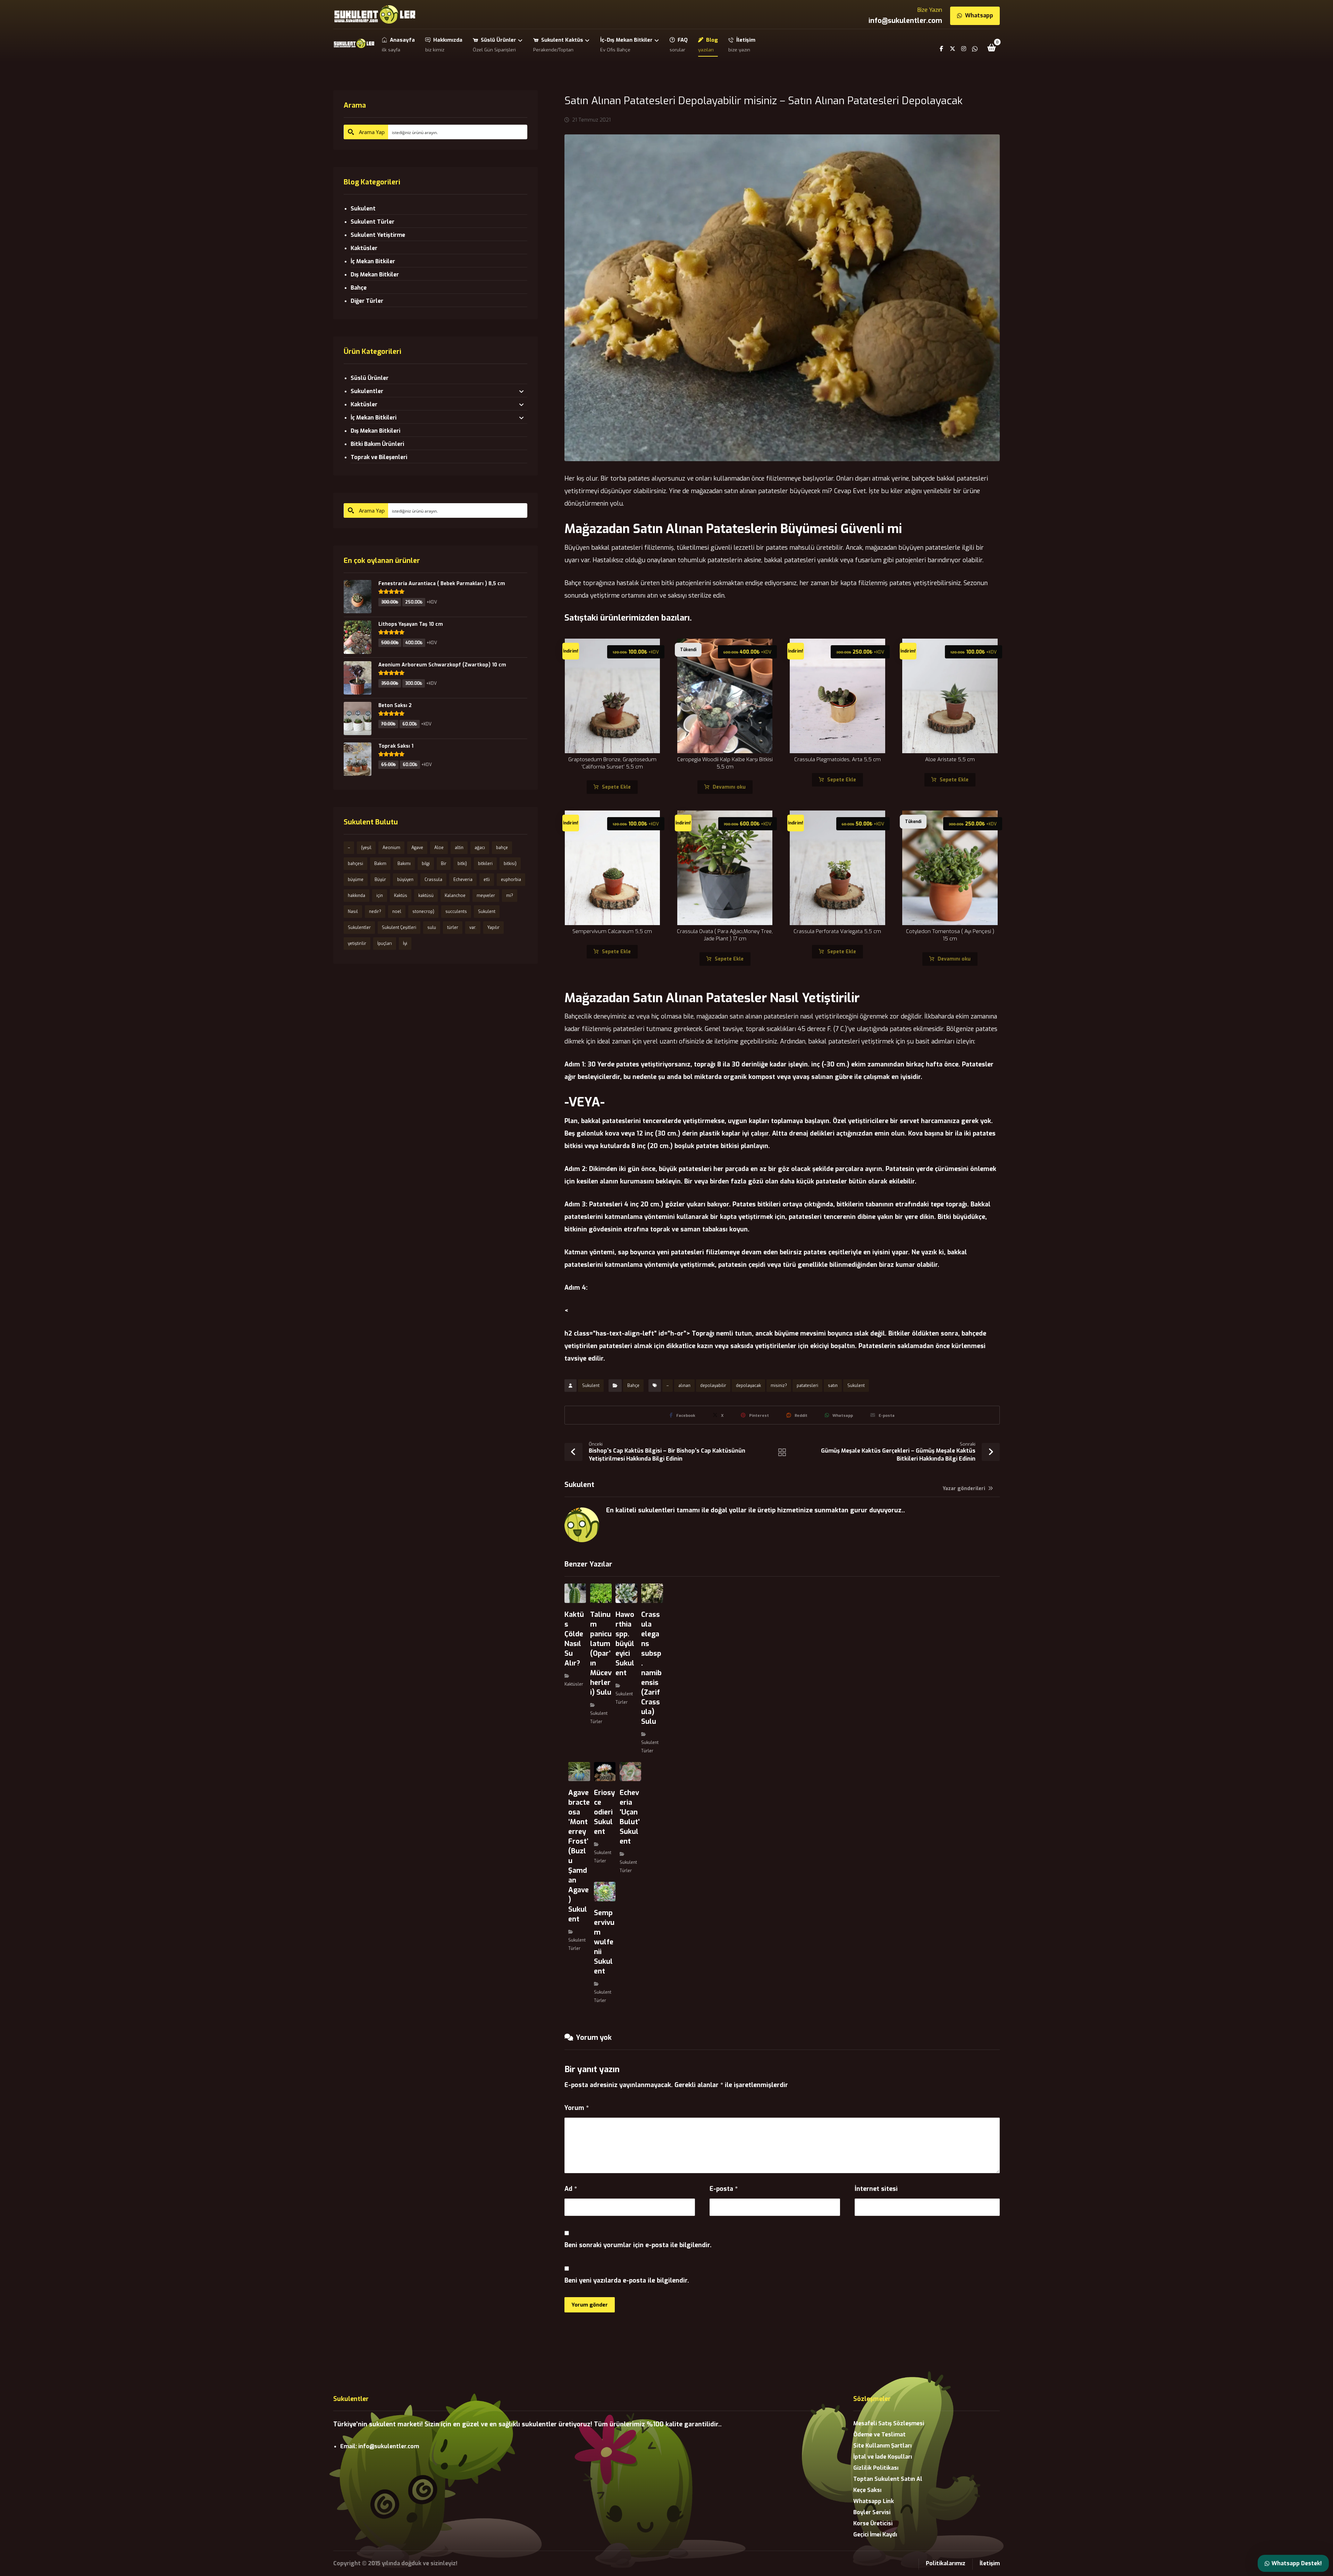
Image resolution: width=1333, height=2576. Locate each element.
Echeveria (463, 880)
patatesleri (807, 1386)
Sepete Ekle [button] (616, 787)
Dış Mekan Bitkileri (375, 431)
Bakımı (404, 864)
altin (459, 848)
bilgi (426, 864)
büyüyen (405, 880)
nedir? (375, 912)
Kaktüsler (574, 1684)
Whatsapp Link (874, 2501)
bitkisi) (510, 864)
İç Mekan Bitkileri (374, 418)
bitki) (462, 864)
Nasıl (353, 912)
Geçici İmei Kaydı (875, 2535)
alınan (684, 1386)
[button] (992, 48)
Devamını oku (729, 787)
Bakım (380, 864)
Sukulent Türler (372, 222)
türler (453, 928)
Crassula (433, 880)
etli (487, 880)
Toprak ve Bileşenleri (379, 457)
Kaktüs (401, 896)
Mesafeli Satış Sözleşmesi (889, 2423)
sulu (432, 928)
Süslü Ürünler (370, 378)
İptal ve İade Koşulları (883, 2457)
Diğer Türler (367, 301)
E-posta (724, 2189)
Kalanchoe (455, 896)
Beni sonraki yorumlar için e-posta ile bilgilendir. (638, 2245)
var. (473, 928)
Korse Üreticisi (873, 2523)
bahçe (502, 848)
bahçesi (355, 864)
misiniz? (779, 1386)
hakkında (357, 896)
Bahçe (633, 1386)
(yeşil (366, 848)
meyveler (486, 896)
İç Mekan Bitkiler (373, 261)
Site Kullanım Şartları (882, 2446)
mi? (510, 896)
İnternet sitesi (876, 2189)
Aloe (439, 848)
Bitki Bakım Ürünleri (377, 444)
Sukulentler (367, 391)
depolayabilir (713, 1386)
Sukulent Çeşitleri (399, 928)
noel (397, 912)
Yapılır (493, 928)
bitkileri (485, 864)
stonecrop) (423, 912)
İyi (405, 944)
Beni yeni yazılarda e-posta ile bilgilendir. (627, 2280)
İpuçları (385, 944)
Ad (571, 2189)
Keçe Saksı (867, 2490)
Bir (444, 864)
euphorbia (511, 880)
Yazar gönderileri (965, 1489)
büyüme (356, 880)
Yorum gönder (590, 2305)
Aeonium (391, 848)
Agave (417, 848)
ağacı (480, 848)
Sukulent (591, 1386)
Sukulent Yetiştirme (378, 235)
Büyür (380, 880)
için (380, 896)
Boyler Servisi (872, 2512)
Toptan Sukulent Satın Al (888, 2479)
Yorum (577, 2108)
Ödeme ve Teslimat (879, 2434)
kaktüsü (426, 896)
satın (833, 1386)
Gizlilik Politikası (876, 2468)
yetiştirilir (357, 944)
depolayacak (748, 1386)
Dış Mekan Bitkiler (375, 275)
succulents (456, 912)
